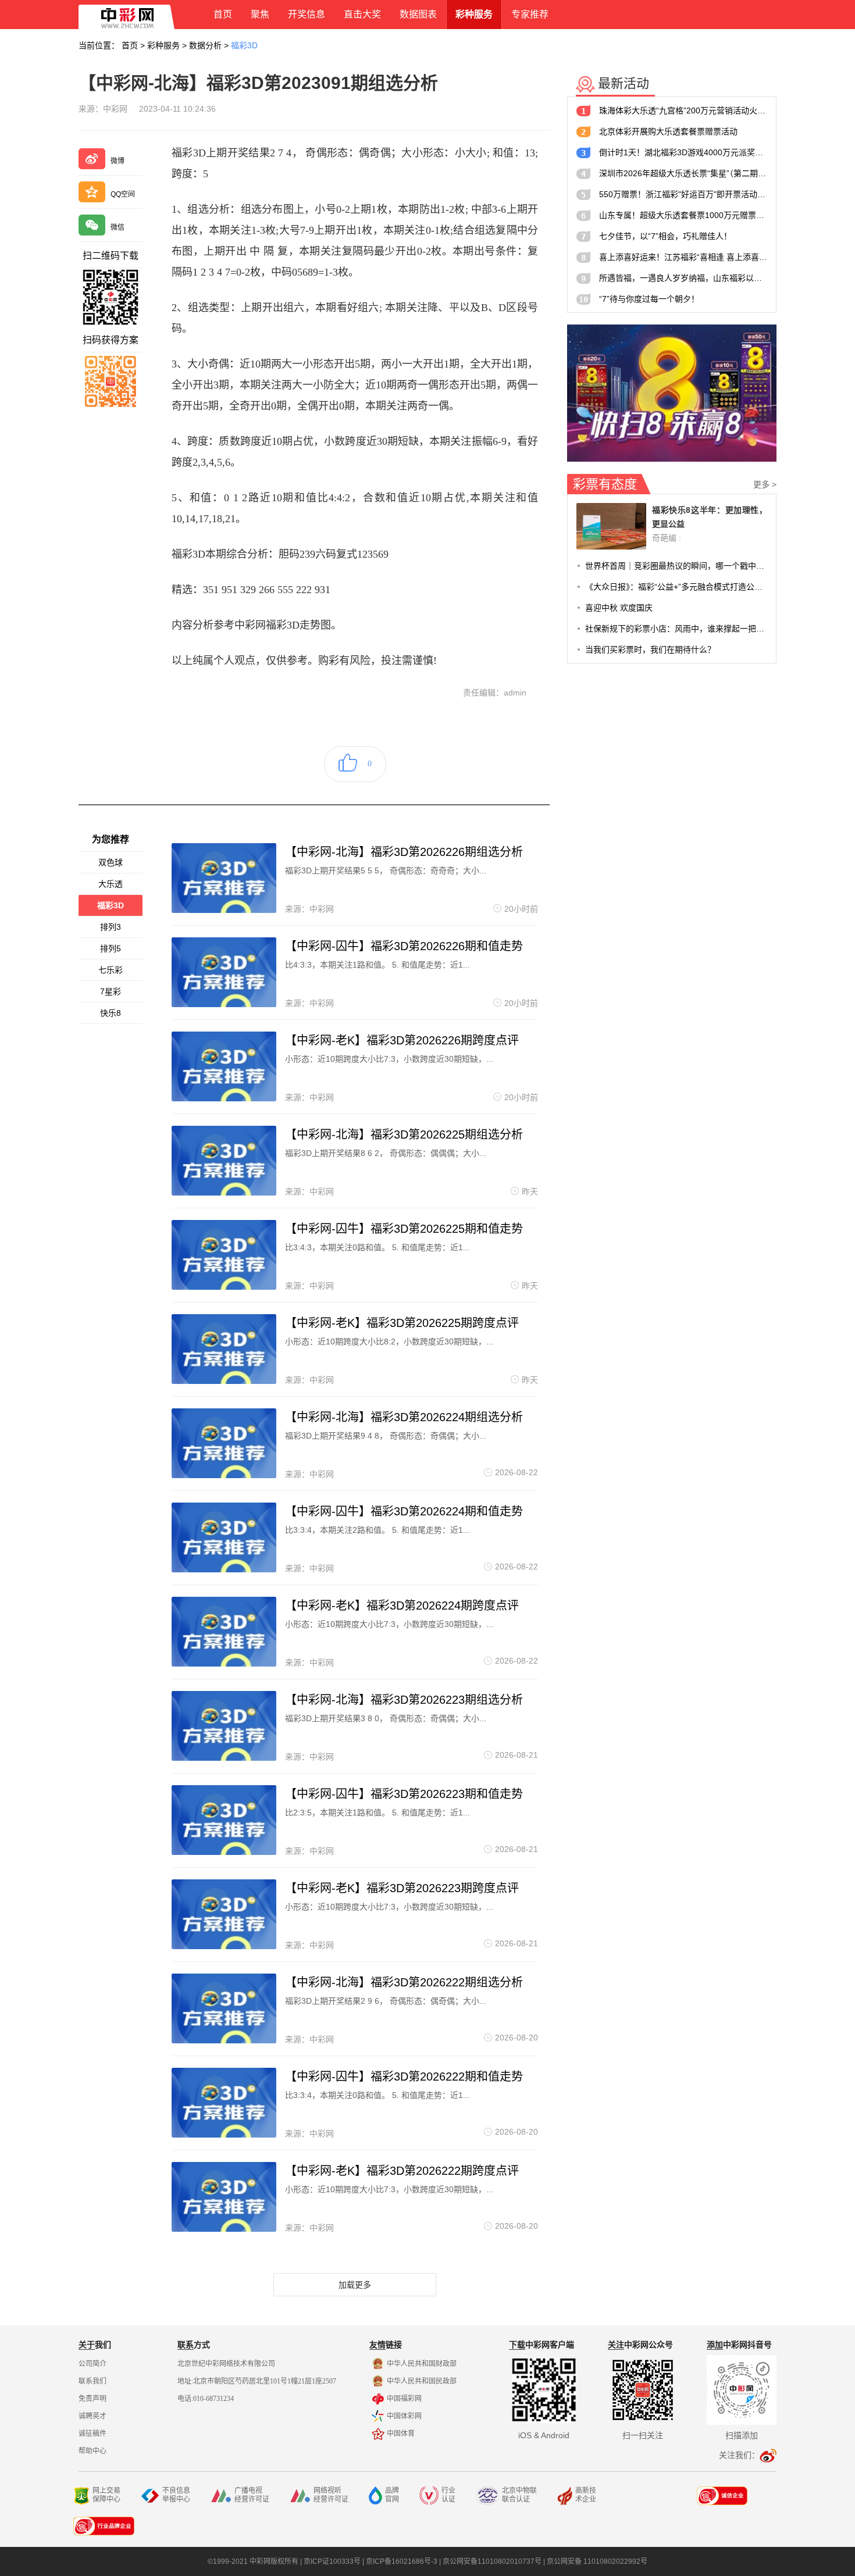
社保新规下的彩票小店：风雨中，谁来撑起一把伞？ (676, 629)
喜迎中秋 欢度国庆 (619, 608)
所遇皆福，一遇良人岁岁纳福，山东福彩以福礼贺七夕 (683, 278)
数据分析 (205, 45)
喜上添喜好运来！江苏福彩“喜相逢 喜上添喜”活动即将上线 (683, 257)
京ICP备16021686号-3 (402, 2561)
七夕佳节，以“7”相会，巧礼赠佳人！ (665, 236)
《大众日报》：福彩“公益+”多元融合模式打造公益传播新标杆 (676, 587)
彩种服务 (163, 45)
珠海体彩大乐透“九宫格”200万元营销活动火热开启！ (683, 110)
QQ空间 (123, 194)
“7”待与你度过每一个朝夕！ (649, 299)
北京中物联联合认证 (519, 2495)
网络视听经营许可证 (331, 2495)
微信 (117, 227)
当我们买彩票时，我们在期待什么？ (650, 650)
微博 (117, 161)
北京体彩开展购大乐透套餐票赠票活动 (668, 131)
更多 (765, 484)
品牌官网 (392, 2495)
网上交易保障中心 (106, 2495)
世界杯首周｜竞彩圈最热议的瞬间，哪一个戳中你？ (676, 566)
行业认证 (448, 2495)
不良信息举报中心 (176, 2495)
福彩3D (244, 45)
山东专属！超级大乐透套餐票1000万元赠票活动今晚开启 (683, 215)
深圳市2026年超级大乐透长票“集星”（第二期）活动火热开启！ (683, 173)
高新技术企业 (586, 2495)
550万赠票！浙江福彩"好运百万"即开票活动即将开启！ (683, 194)
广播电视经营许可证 (252, 2495)
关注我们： (739, 2455)
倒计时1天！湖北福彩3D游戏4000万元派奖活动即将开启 (683, 152)
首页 (130, 45)
